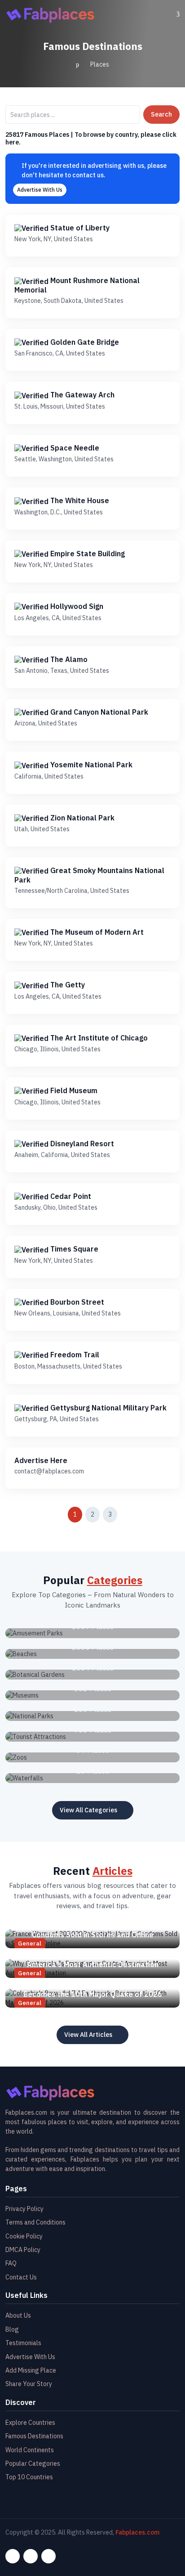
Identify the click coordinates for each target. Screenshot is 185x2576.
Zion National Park (81, 818)
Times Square (73, 1249)
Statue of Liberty (79, 228)
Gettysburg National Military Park (108, 1408)
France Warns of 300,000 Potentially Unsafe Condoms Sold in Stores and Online (92, 1930)
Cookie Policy (24, 2236)
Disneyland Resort (81, 1144)
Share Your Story (29, 2384)
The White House (79, 500)
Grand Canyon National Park (98, 712)
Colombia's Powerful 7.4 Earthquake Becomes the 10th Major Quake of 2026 (93, 1989)
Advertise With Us (40, 190)
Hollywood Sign (76, 606)
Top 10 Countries (29, 2477)
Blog (12, 2329)
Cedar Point (70, 1196)
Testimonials (23, 2343)
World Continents (30, 2450)
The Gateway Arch (81, 395)
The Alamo (68, 659)
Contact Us (21, 2277)
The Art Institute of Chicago (98, 1038)
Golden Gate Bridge (84, 342)
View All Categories (88, 1810)
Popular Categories (33, 2463)
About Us (18, 2315)
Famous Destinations (34, 2436)
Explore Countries (30, 2423)
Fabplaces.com (137, 2532)
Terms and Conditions (35, 2222)
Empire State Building (87, 554)
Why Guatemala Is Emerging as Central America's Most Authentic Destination (93, 1960)
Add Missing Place (31, 2370)
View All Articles (88, 2035)
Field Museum (73, 1090)
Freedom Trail (74, 1355)
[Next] (130, 1514)
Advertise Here (41, 1460)
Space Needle (74, 448)
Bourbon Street (76, 1302)
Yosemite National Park (90, 765)
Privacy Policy (24, 2209)
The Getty (67, 985)
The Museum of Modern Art (96, 932)
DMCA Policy (23, 2250)
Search (161, 114)
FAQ (11, 2263)
